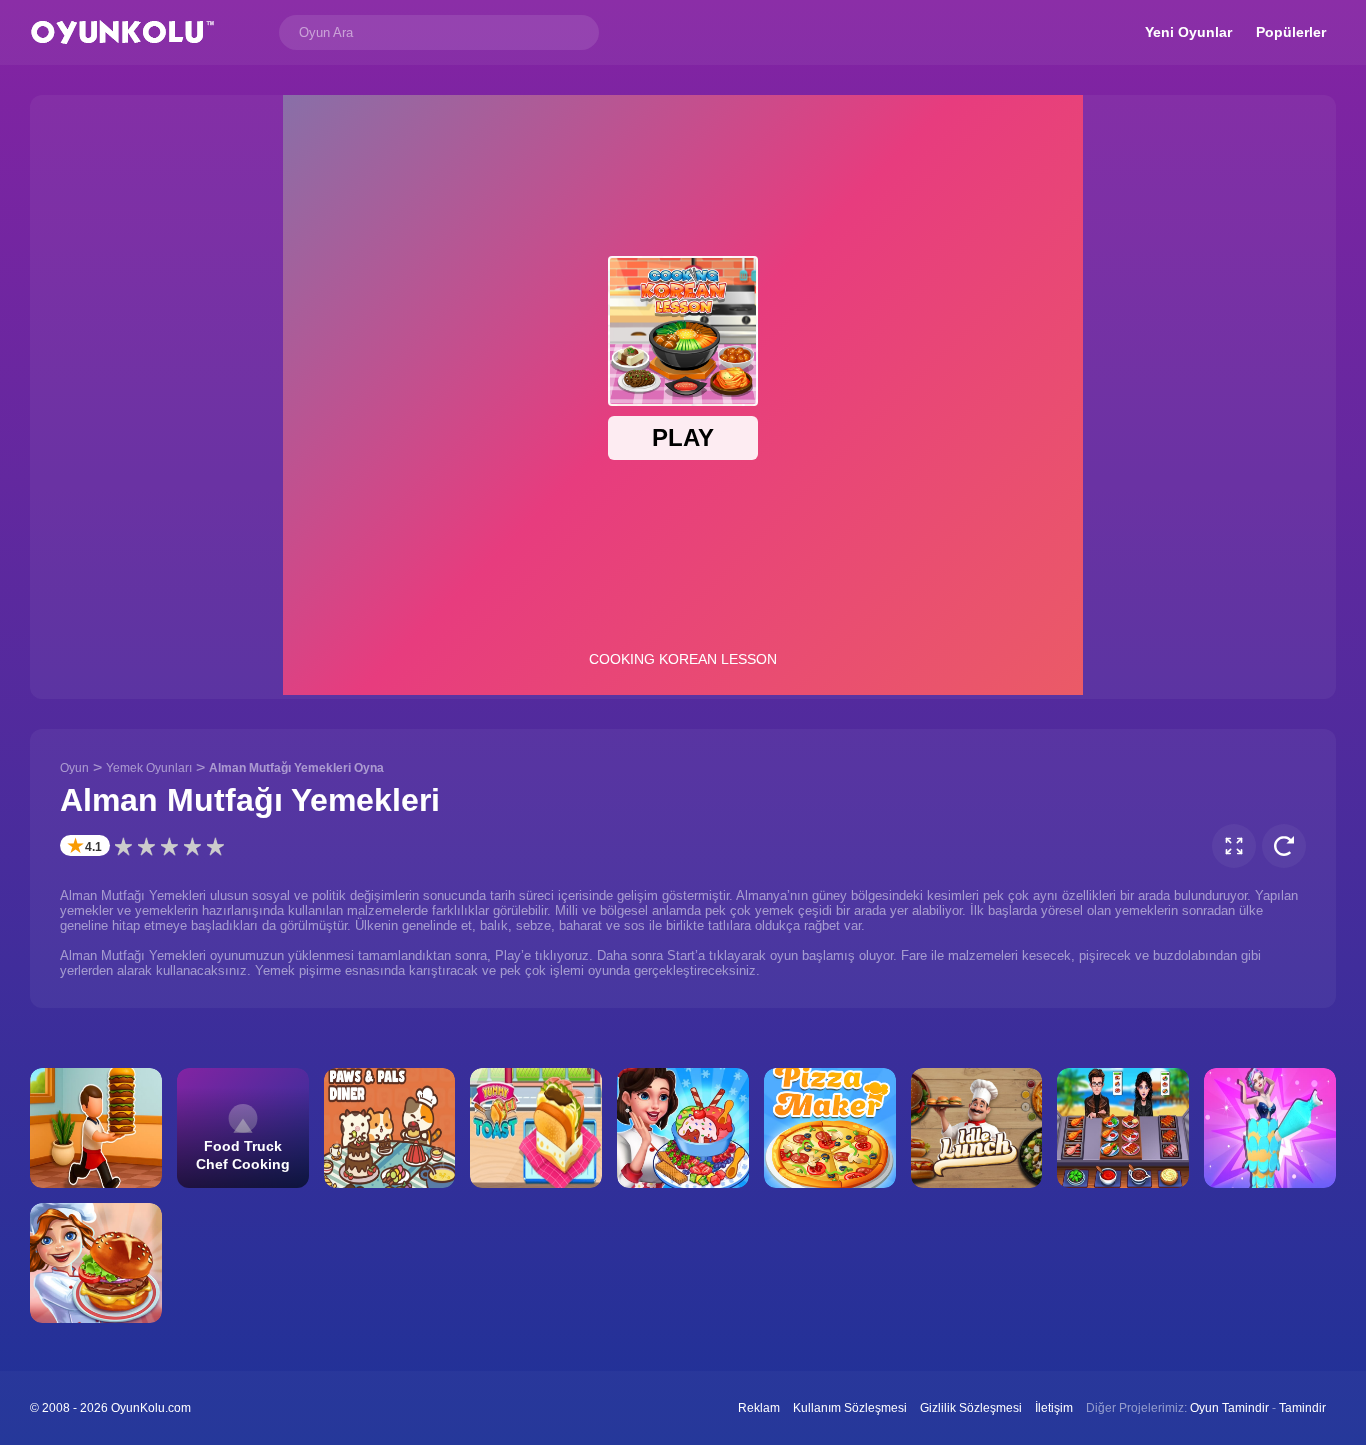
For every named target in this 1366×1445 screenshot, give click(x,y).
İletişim (1054, 1408)
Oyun (74, 768)
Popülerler (1291, 32)
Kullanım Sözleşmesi (850, 1408)
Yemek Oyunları (149, 768)
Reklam (759, 1408)
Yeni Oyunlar (1188, 32)
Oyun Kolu (122, 32)
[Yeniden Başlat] (1284, 846)
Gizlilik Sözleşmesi (971, 1408)
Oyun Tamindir (1229, 1408)
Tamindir (1302, 1408)
